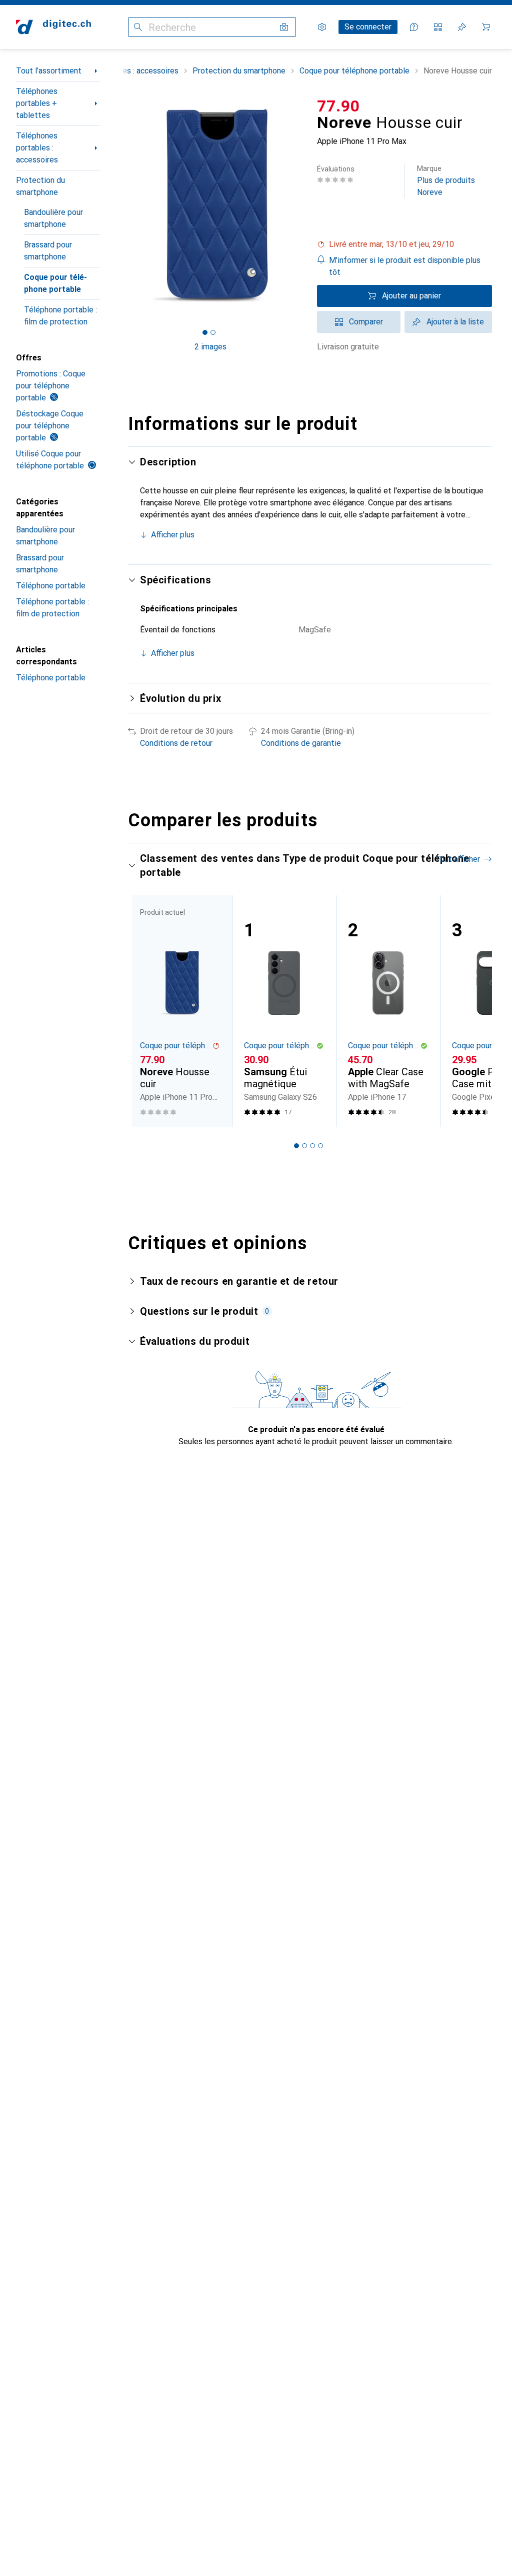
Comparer (366, 322)
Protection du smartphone (40, 186)
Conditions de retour (176, 743)
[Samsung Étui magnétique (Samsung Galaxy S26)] (284, 1011)
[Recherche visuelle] (284, 27)
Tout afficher (457, 859)
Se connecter (368, 27)
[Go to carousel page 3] (312, 1146)
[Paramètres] (322, 27)
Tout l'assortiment (49, 71)
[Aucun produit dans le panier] (486, 27)
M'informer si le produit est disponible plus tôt (405, 266)
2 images (210, 347)
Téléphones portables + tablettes (37, 103)
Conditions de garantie (301, 743)
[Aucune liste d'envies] (462, 27)
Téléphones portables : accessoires (37, 148)
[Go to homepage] (53, 27)
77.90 (338, 106)
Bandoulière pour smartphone (53, 218)
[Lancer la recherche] (138, 27)
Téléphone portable (51, 586)
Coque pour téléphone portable (55, 283)
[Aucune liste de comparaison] (438, 27)
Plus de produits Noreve (446, 181)
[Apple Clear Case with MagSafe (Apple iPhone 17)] (388, 1011)
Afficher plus (173, 535)
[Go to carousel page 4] (320, 1146)
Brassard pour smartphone (48, 251)
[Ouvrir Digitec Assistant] (414, 27)
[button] (404, 244)
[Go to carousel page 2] (304, 1146)
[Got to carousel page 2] (213, 332)
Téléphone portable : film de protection (60, 316)
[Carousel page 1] (296, 1146)
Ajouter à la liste (455, 322)
